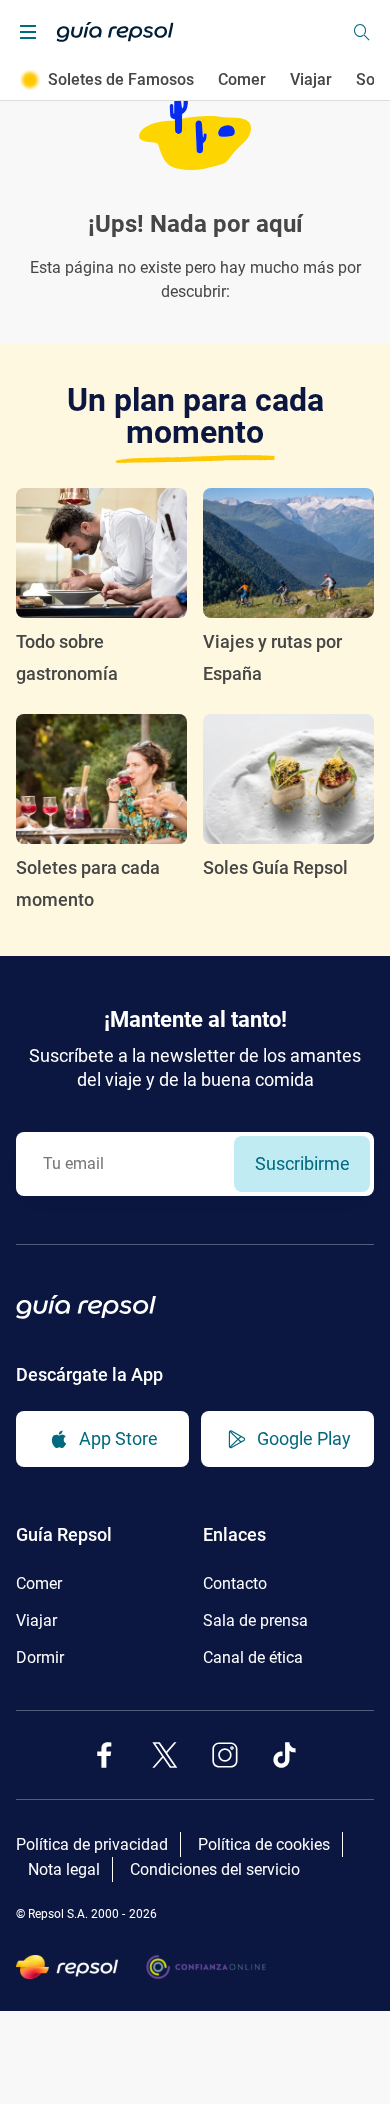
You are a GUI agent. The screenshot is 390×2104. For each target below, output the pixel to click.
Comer (242, 79)
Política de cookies (264, 1844)
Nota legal (64, 1869)
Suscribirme (302, 1163)
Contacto (235, 1583)
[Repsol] (67, 1967)
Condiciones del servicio (215, 1869)
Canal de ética (253, 1657)
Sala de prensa (255, 1620)
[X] (165, 1755)
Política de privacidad (92, 1844)
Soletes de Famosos (121, 79)
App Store (118, 1438)
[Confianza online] (206, 1967)
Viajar (311, 79)
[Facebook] (105, 1755)
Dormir (40, 1657)
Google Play (304, 1438)
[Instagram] (225, 1755)
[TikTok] (285, 1755)
